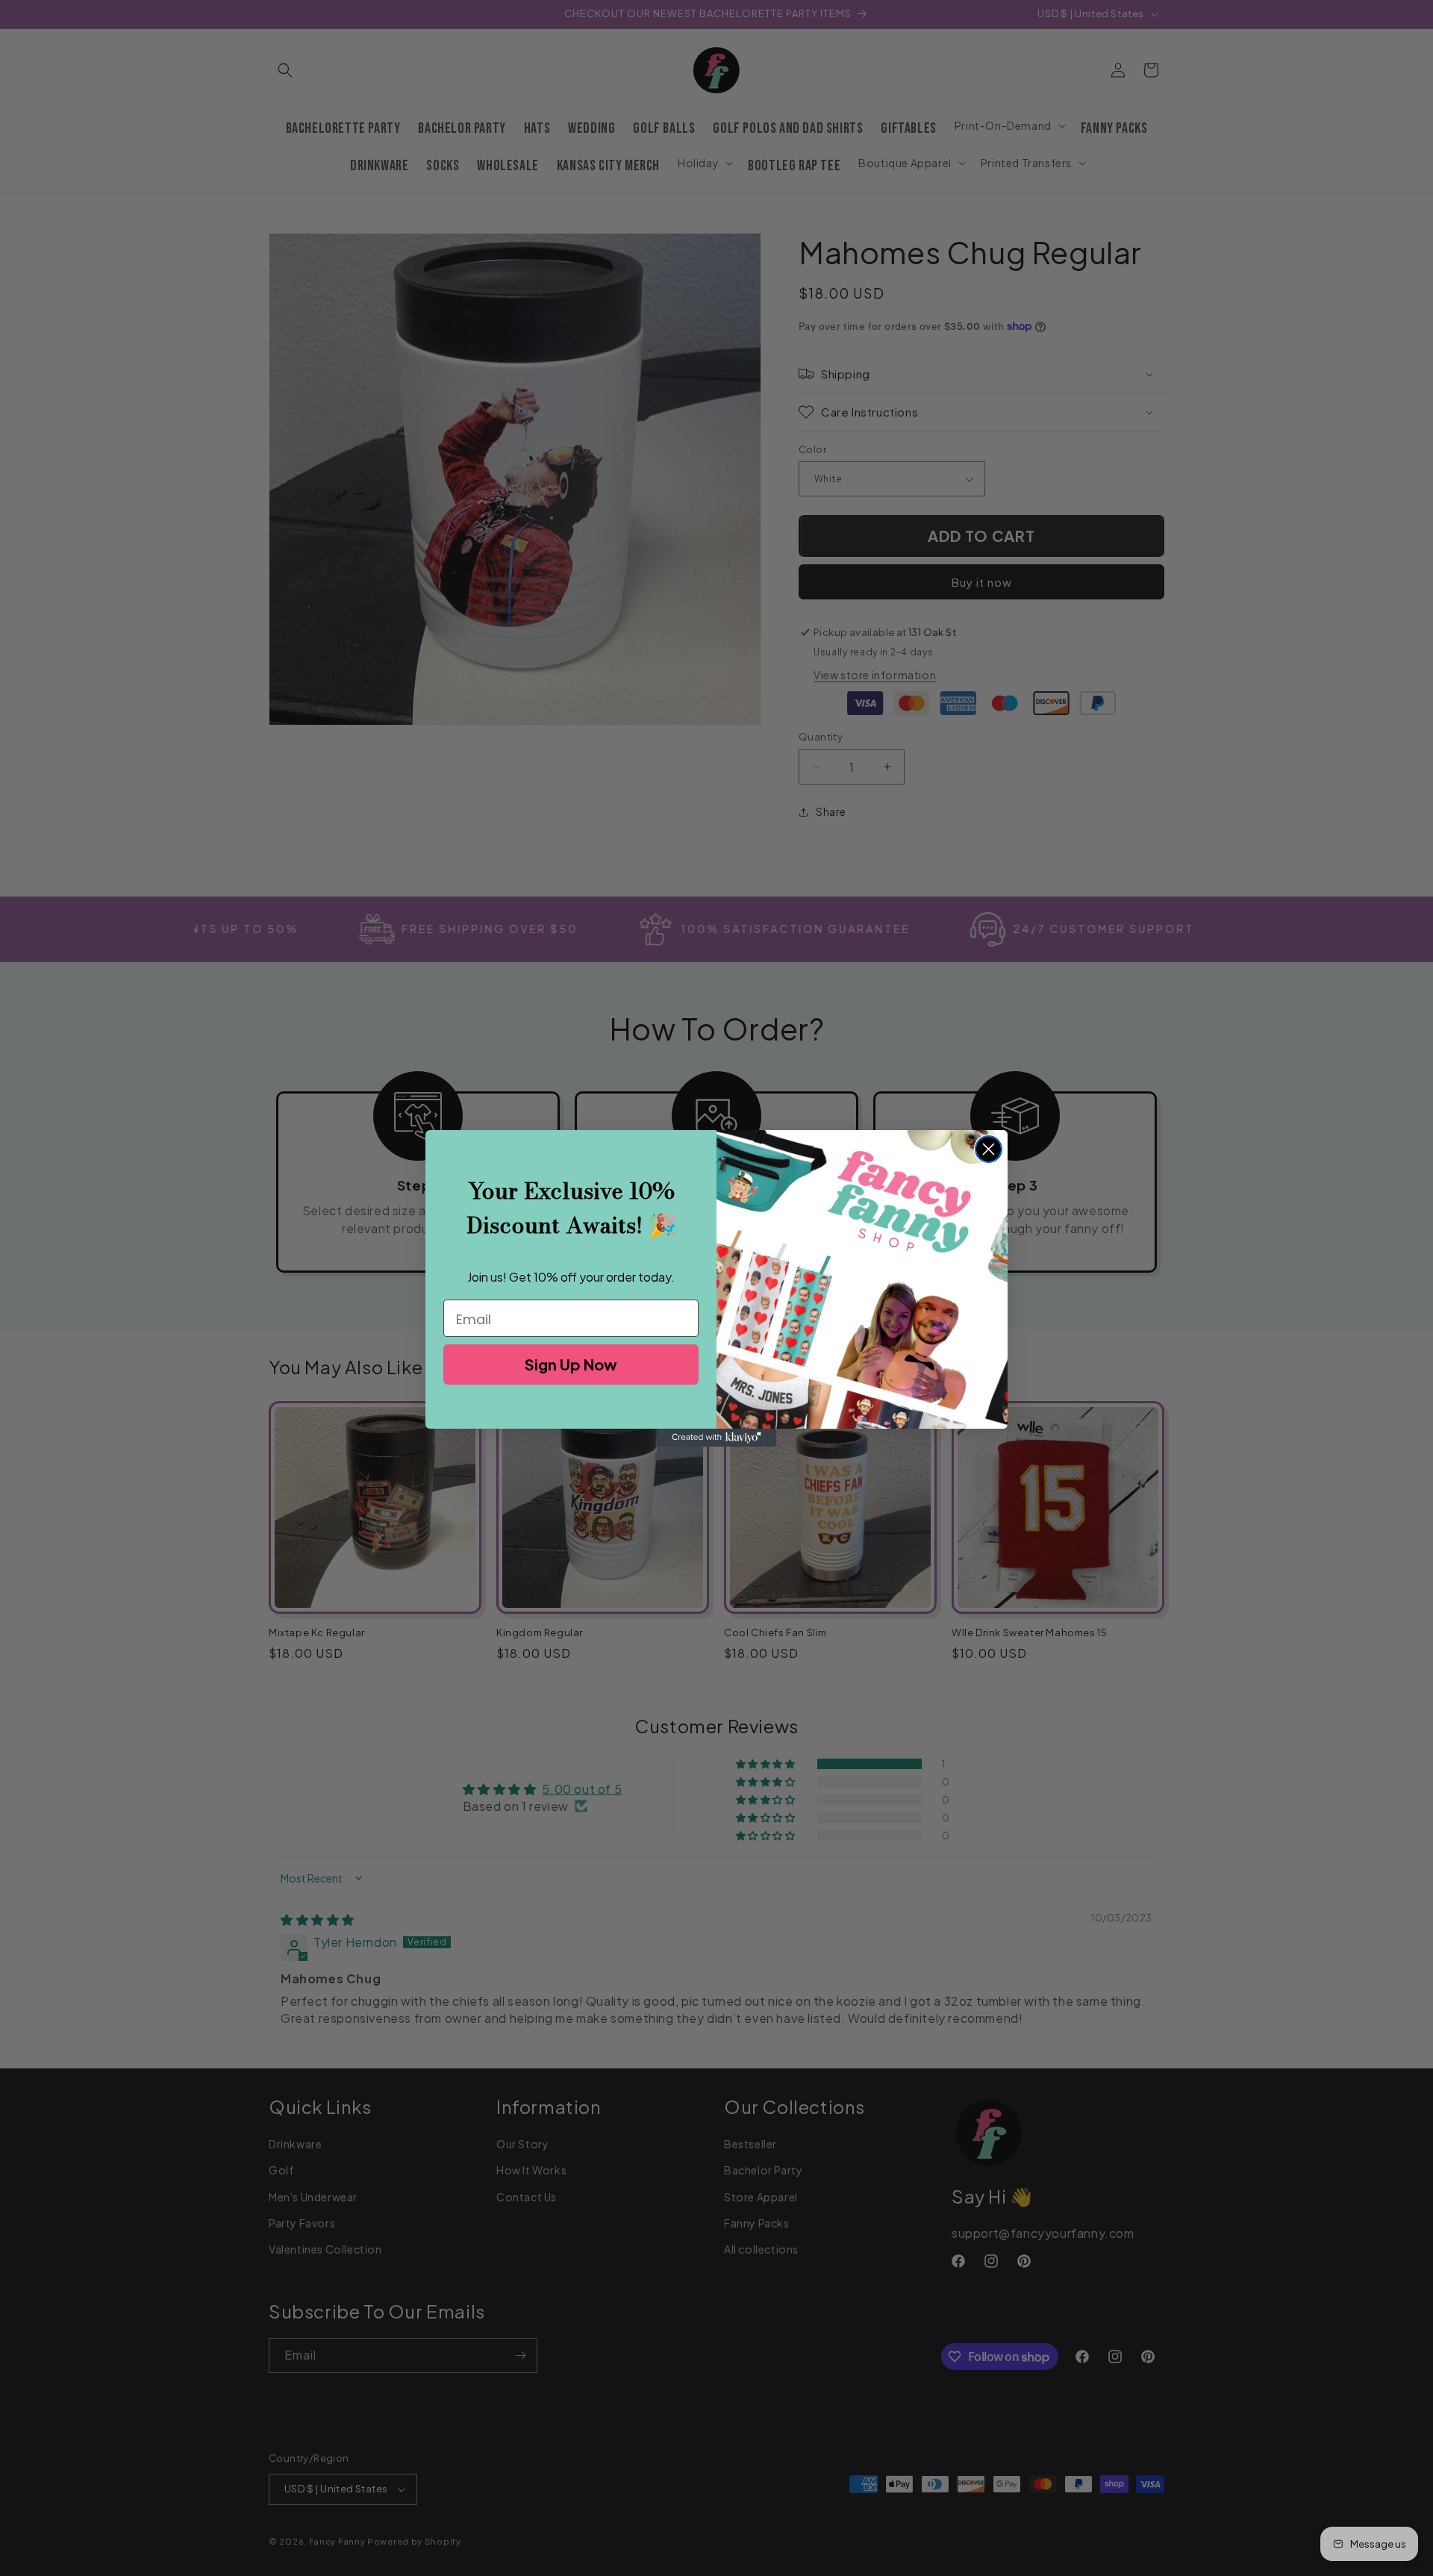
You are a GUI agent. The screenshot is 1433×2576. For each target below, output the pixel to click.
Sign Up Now (571, 1364)
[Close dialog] (989, 1149)
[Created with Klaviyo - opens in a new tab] (716, 1438)
